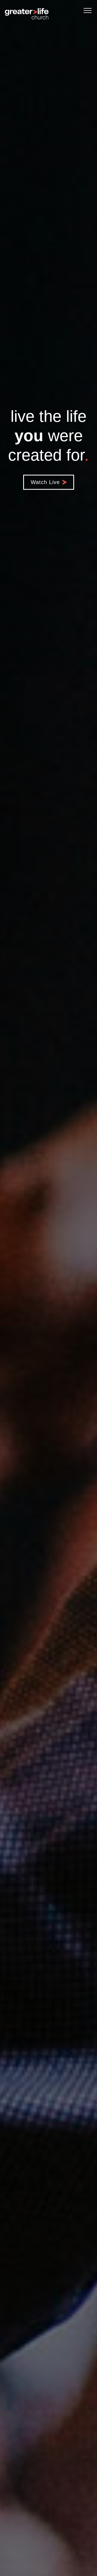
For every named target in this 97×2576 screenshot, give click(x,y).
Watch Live (45, 482)
